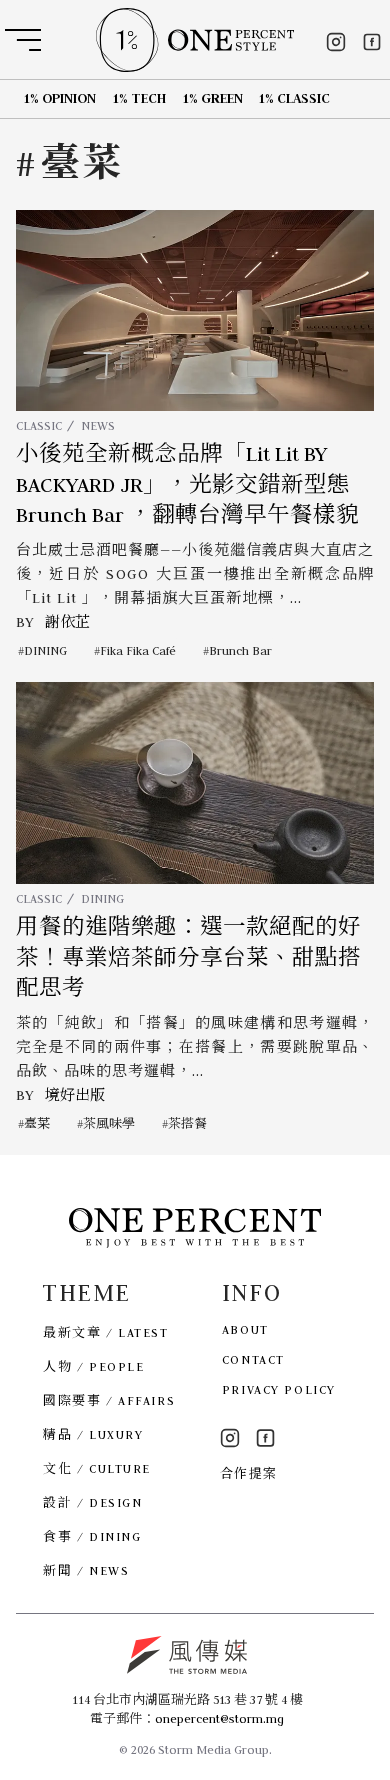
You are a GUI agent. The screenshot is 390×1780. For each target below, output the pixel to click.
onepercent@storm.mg (219, 1718)
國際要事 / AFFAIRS (109, 1400)
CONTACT (253, 1359)
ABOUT (245, 1329)
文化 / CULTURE (97, 1468)
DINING (45, 650)
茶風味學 (109, 1123)
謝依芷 (67, 622)
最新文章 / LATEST (105, 1332)
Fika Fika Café (138, 650)
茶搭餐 (187, 1123)
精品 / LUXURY (93, 1434)
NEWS (98, 425)
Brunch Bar (240, 650)
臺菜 (37, 1123)
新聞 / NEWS (86, 1570)
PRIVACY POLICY (279, 1389)
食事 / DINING (92, 1536)
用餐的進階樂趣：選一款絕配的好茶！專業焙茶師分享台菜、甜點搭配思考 (188, 957)
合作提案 (249, 1473)
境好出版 (75, 1095)
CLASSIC (39, 425)
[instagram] (336, 42)
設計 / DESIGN (92, 1502)
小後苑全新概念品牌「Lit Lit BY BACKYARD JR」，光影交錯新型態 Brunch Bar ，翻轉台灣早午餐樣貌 (187, 484)
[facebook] (372, 42)
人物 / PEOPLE (93, 1366)
